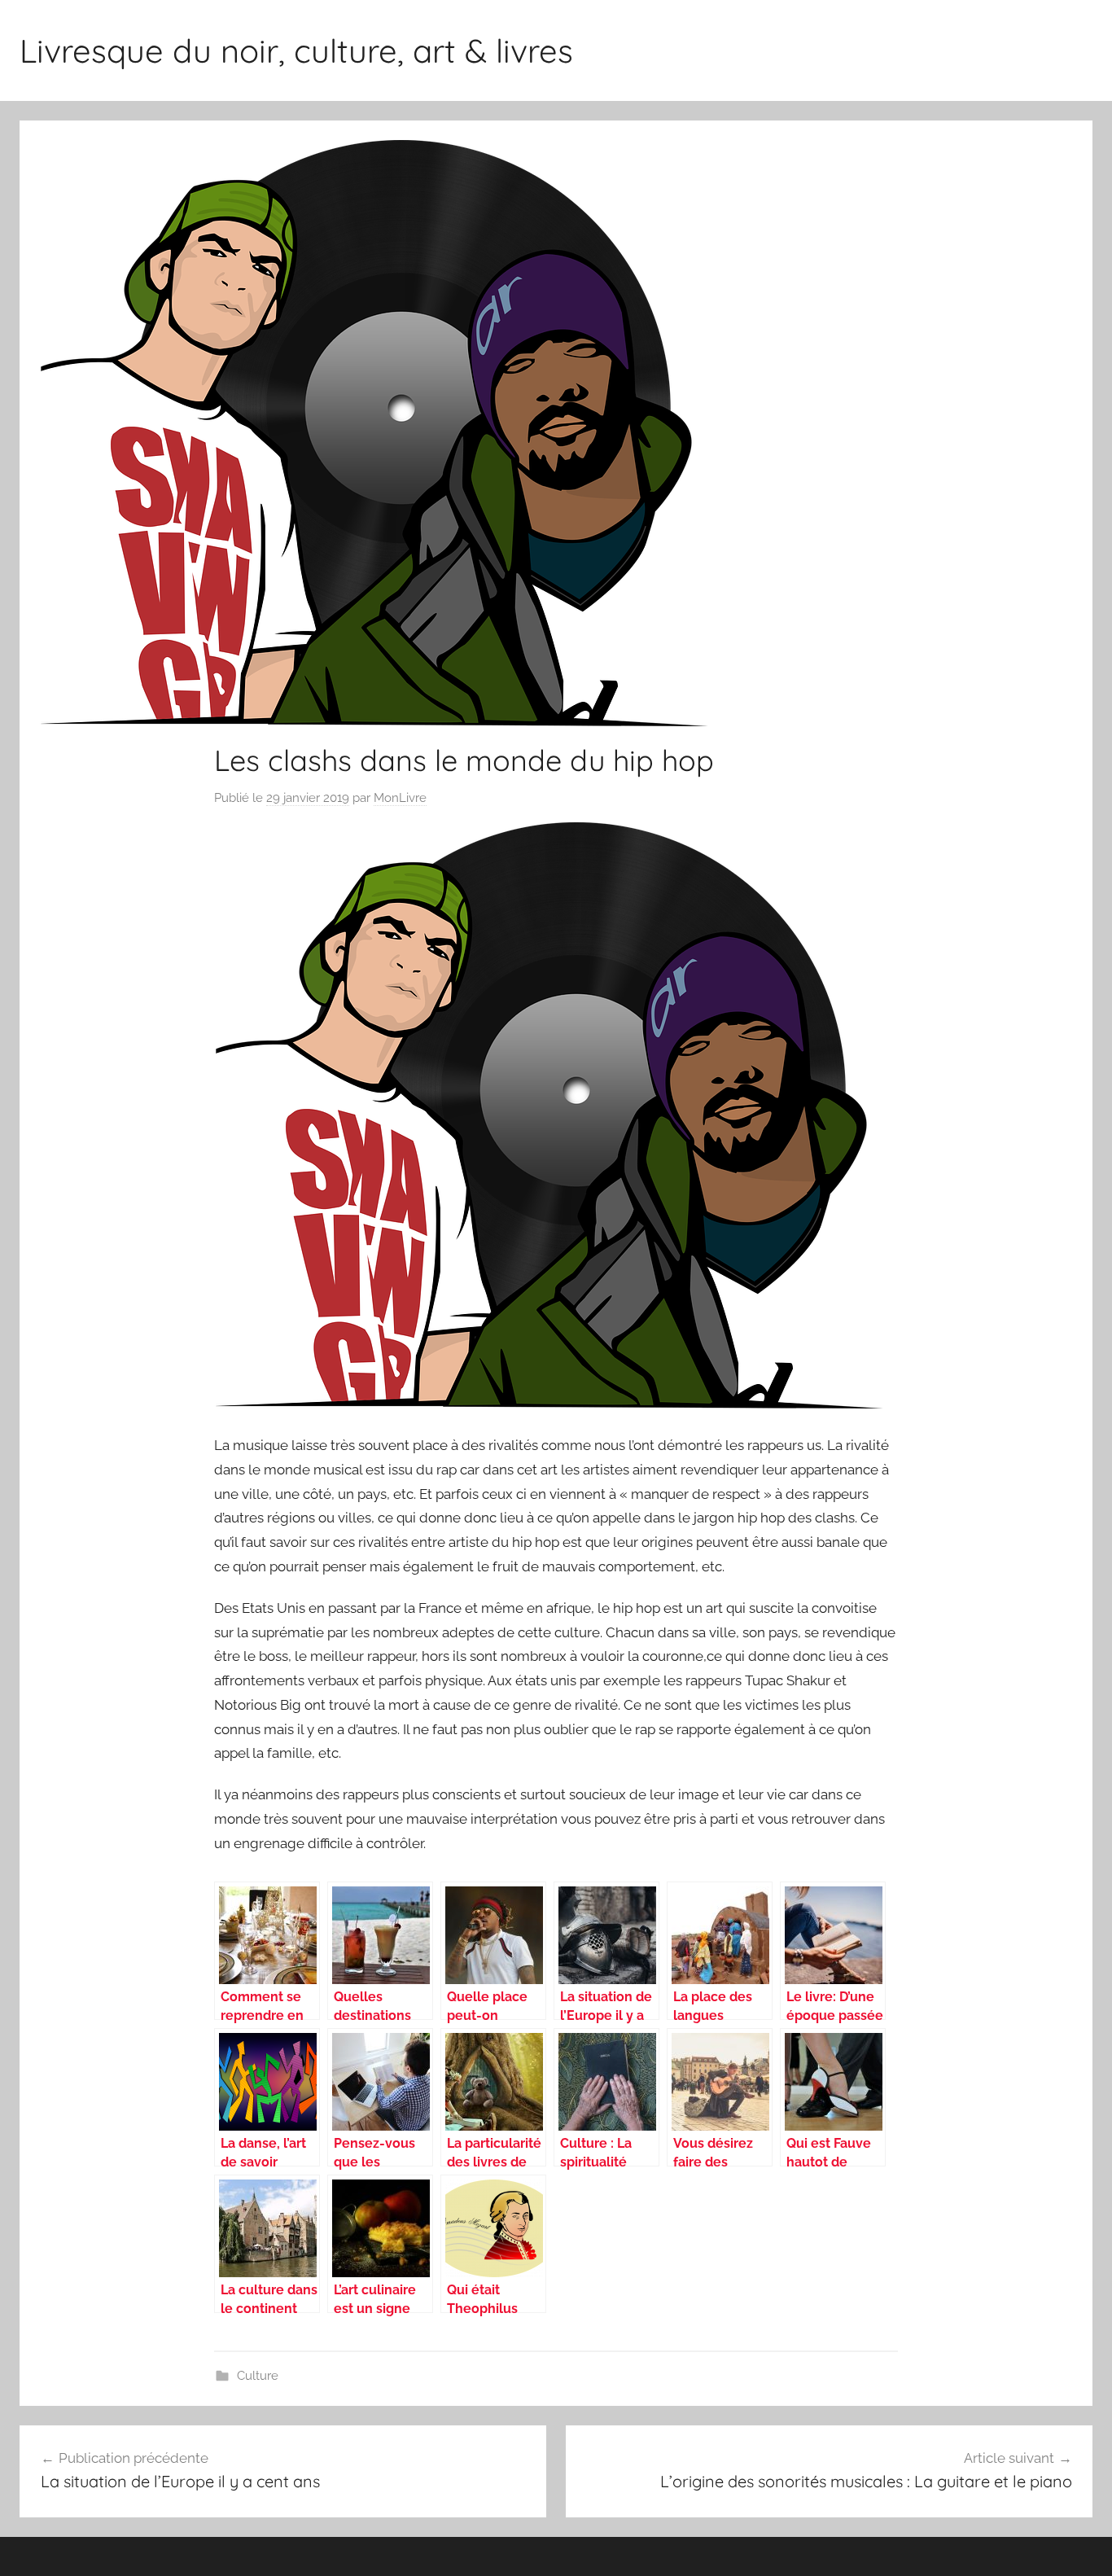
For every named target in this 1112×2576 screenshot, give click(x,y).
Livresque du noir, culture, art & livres (296, 50)
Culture (258, 2376)
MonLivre (400, 798)
